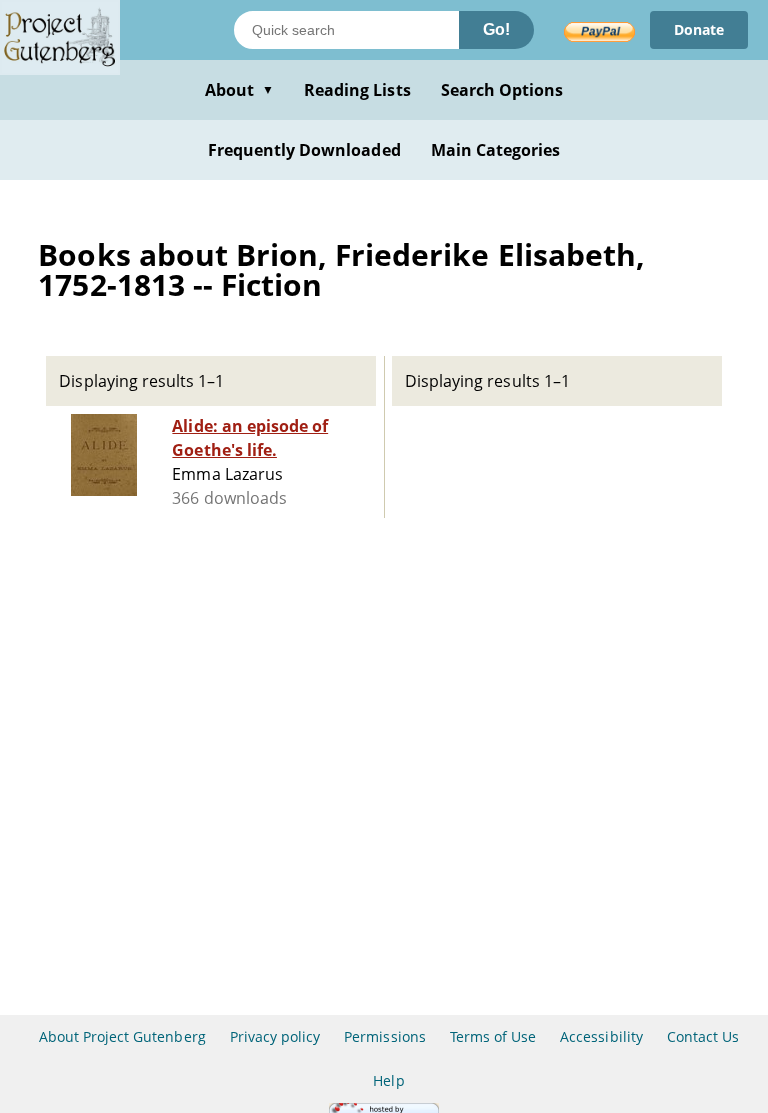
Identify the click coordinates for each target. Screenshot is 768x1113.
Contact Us (703, 1036)
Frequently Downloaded (304, 150)
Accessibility (601, 1036)
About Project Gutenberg (122, 1036)
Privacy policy (275, 1036)
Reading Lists (357, 90)
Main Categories (496, 150)
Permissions (384, 1036)
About (239, 90)
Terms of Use (493, 1036)
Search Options (502, 90)
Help (388, 1080)
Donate (699, 29)
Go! (496, 29)
